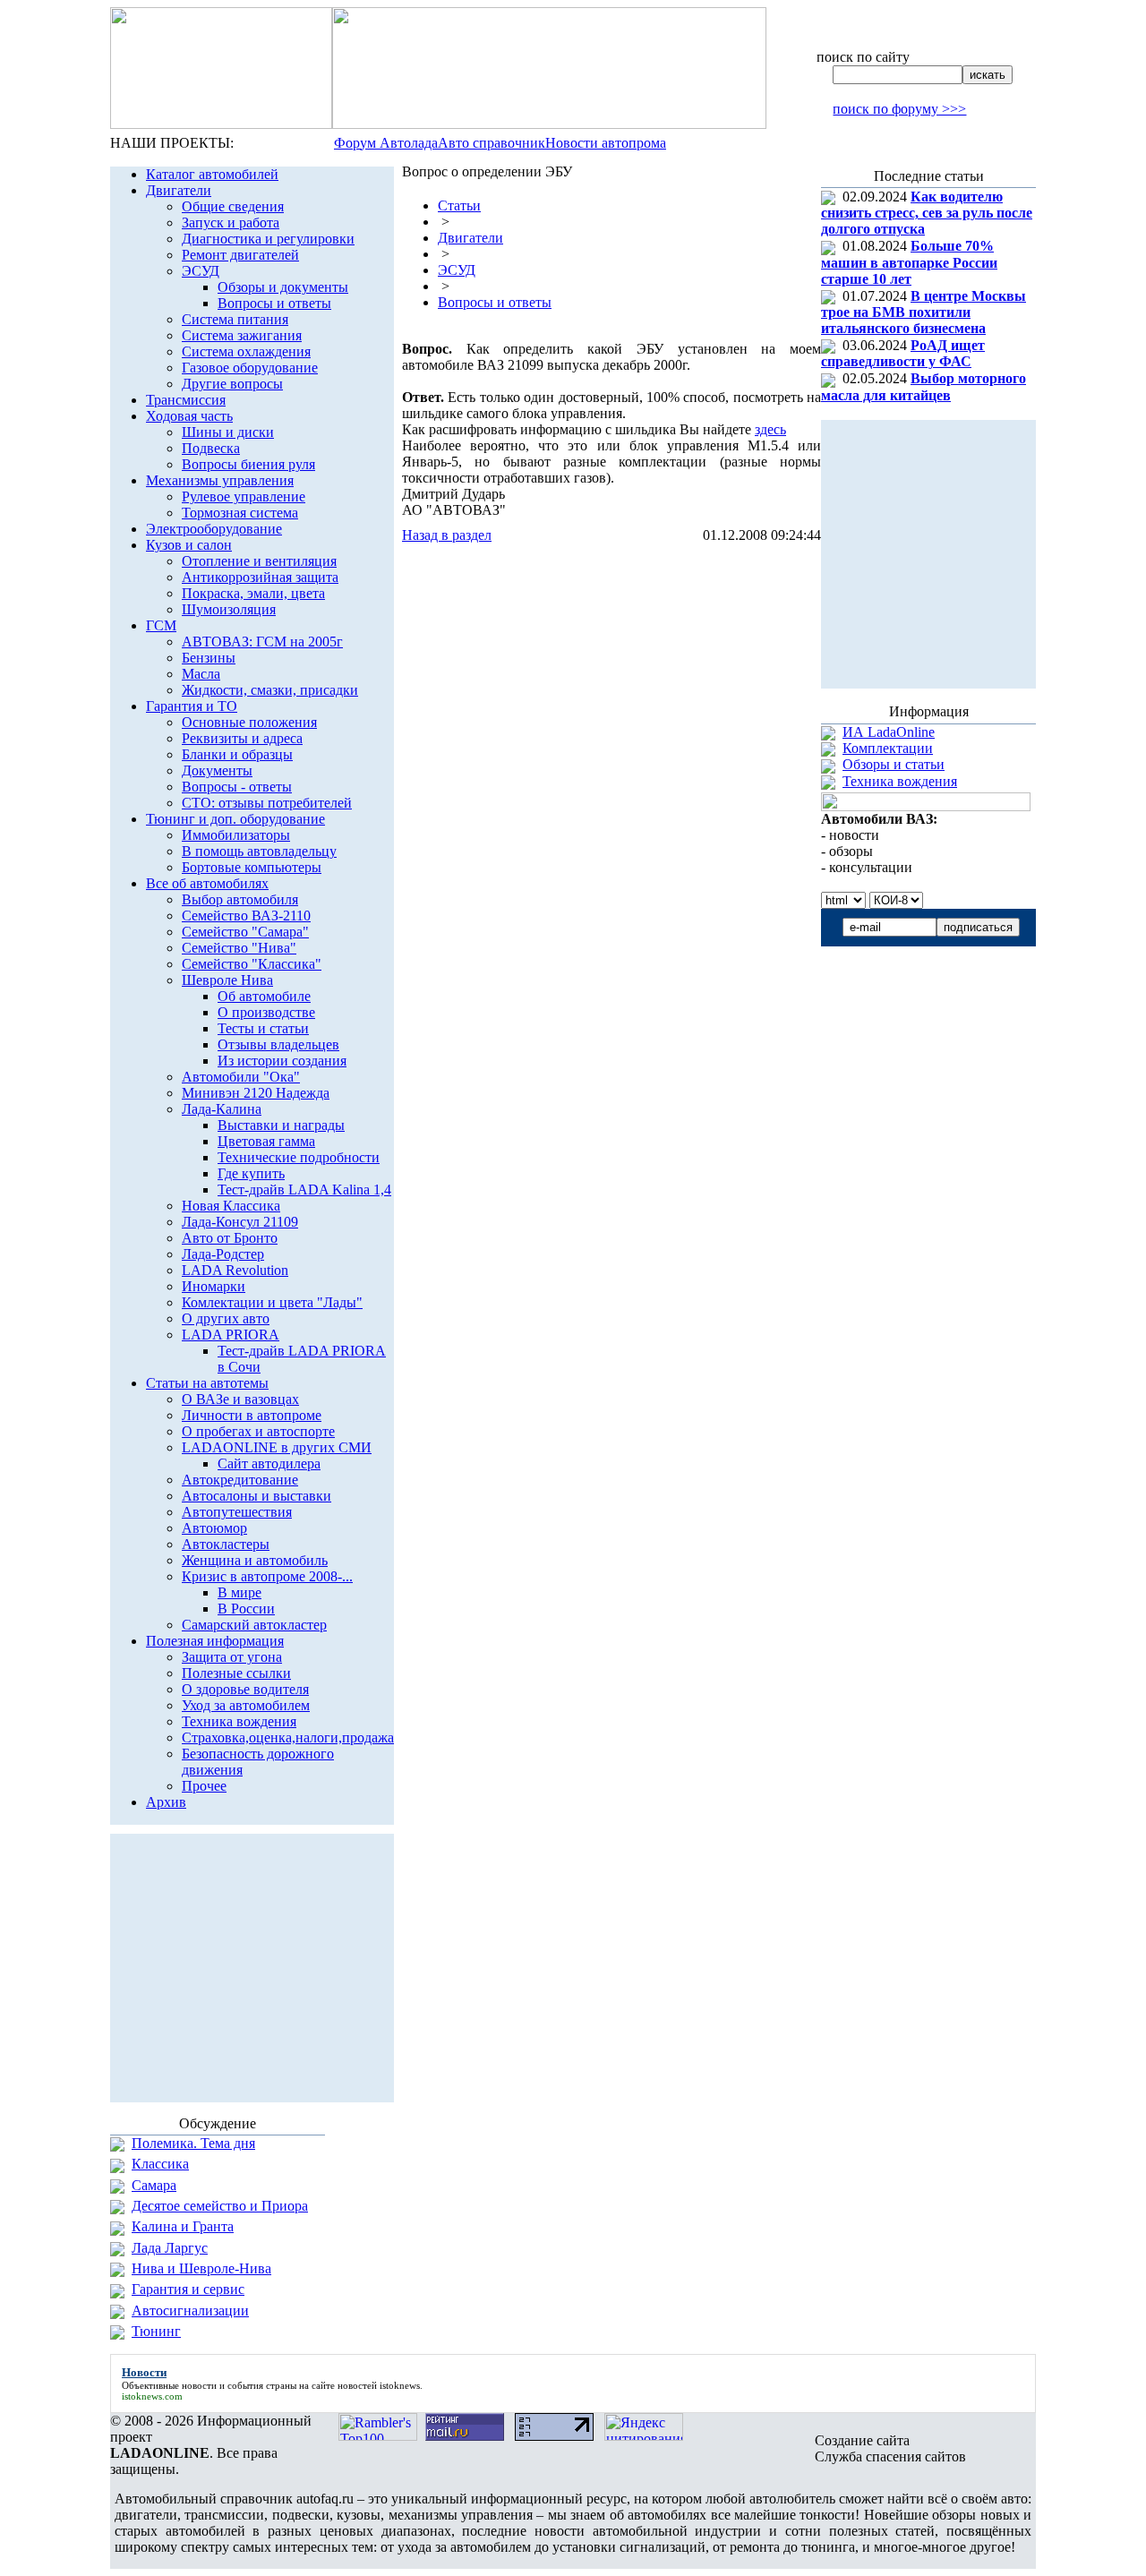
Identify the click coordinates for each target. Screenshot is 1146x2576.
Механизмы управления (220, 480)
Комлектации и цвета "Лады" (272, 1302)
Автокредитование (240, 1480)
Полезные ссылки (236, 1673)
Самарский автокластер (254, 1625)
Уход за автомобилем (246, 1705)
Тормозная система (240, 513)
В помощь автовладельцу (259, 851)
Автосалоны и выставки (257, 1496)
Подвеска (211, 448)
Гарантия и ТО (192, 706)
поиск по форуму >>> (899, 109)
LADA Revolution (235, 1270)
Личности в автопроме (252, 1415)
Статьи (459, 205)
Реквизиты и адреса (242, 738)
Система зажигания (242, 335)
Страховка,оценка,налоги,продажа (288, 1737)
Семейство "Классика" (252, 964)
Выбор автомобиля (240, 899)
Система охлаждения (246, 351)
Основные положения (249, 722)
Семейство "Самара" (245, 932)
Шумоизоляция (229, 609)
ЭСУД (201, 271)
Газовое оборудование (250, 368)
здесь (770, 429)
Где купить (251, 1173)
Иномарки (214, 1286)
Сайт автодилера (269, 1463)
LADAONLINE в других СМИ (277, 1447)
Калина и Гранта (183, 2226)
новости (199, 2385)
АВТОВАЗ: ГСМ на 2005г (262, 642)
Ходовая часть (189, 416)
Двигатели (179, 190)
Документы (217, 770)
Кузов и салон (189, 545)
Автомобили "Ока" (241, 1077)
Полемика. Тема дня (193, 2143)
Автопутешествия (237, 1512)
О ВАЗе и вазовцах (240, 1399)
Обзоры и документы (283, 287)
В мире (239, 1592)
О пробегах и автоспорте (258, 1431)
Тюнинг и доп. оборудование (235, 819)
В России (246, 1609)
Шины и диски (228, 432)
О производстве (266, 1012)
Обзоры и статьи (894, 764)
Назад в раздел (447, 535)
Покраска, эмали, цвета (253, 593)
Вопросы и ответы (274, 303)
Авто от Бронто (230, 1238)
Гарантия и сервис (188, 2289)
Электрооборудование (214, 529)
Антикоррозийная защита (260, 577)
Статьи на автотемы (207, 1383)
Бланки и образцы (237, 754)
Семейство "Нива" (239, 948)
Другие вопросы (232, 384)
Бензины (209, 658)
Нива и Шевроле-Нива (201, 2268)
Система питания (235, 319)
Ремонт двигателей (240, 255)
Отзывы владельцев (278, 1044)
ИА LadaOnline (889, 732)
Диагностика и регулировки (268, 239)
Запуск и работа (231, 223)
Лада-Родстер (223, 1254)
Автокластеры (226, 1544)
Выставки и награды (281, 1125)
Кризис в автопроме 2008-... (267, 1576)
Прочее (204, 1786)
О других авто (226, 1318)
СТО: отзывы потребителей (267, 803)
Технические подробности (299, 1157)
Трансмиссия (186, 400)
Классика (160, 2164)
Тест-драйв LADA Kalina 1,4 (304, 1190)
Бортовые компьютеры (252, 867)
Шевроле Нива (227, 980)
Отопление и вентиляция (259, 561)
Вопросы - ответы (237, 787)
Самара (154, 2185)
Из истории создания (282, 1061)
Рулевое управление (244, 496)
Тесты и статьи (263, 1028)
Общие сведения (233, 206)
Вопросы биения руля (248, 464)
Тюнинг (156, 2331)
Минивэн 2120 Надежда (256, 1093)
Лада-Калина (222, 1109)
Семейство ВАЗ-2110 (246, 916)
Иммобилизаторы (236, 835)
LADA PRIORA (231, 1335)
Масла (201, 674)
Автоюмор (214, 1528)
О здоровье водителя (245, 1689)
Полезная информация (215, 1641)
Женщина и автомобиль (255, 1560)
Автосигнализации (190, 2311)
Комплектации (888, 748)
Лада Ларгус (170, 2248)
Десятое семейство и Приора (220, 2206)
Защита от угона (232, 1657)
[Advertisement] (611, 579)
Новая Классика (231, 1206)
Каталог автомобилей (212, 174)
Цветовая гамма (266, 1141)
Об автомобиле (264, 996)
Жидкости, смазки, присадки (270, 690)
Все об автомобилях (207, 883)
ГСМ (161, 625)
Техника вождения (239, 1721)
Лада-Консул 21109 (240, 1222)
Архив (166, 1802)
